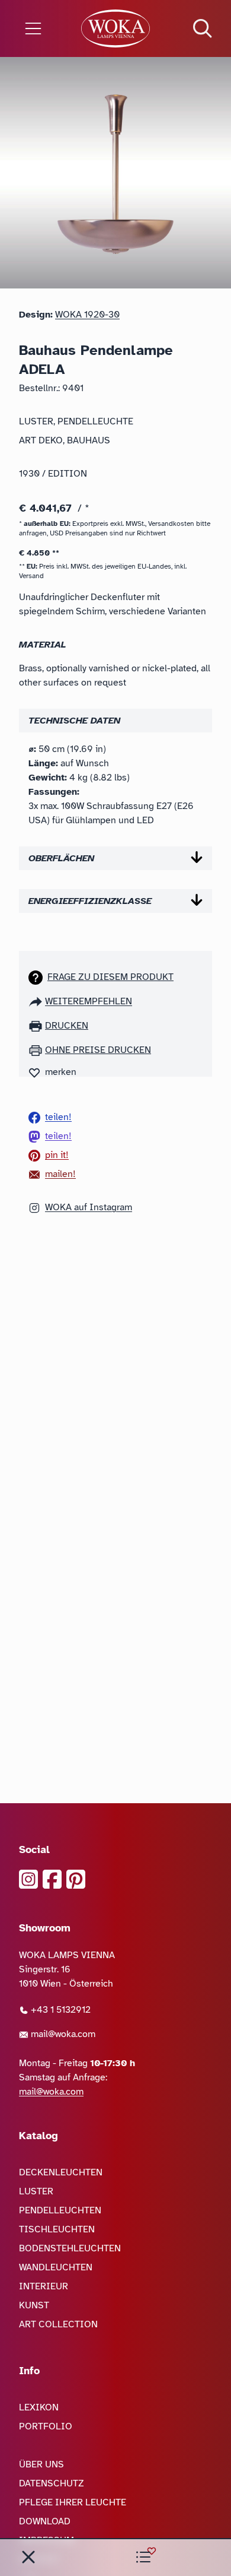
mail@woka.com (62, 2034)
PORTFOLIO (46, 2426)
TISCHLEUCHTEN (57, 2229)
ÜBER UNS (41, 2464)
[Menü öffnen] (38, 28)
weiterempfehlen (89, 1001)
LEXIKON (39, 2407)
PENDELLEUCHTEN (60, 2210)
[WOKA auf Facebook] (52, 1879)
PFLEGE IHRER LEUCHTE (73, 2502)
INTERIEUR (44, 2286)
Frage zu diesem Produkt (110, 977)
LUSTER (36, 2191)
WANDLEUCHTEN (56, 2267)
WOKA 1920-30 (87, 315)
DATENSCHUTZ (52, 2483)
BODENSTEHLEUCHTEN (70, 2248)
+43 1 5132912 (60, 2010)
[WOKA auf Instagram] (28, 1879)
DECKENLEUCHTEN (61, 2172)
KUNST (34, 2305)
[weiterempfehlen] (37, 1001)
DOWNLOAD (45, 2521)
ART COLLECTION (58, 2324)
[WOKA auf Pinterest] (76, 1879)
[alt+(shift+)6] (28, 2557)
